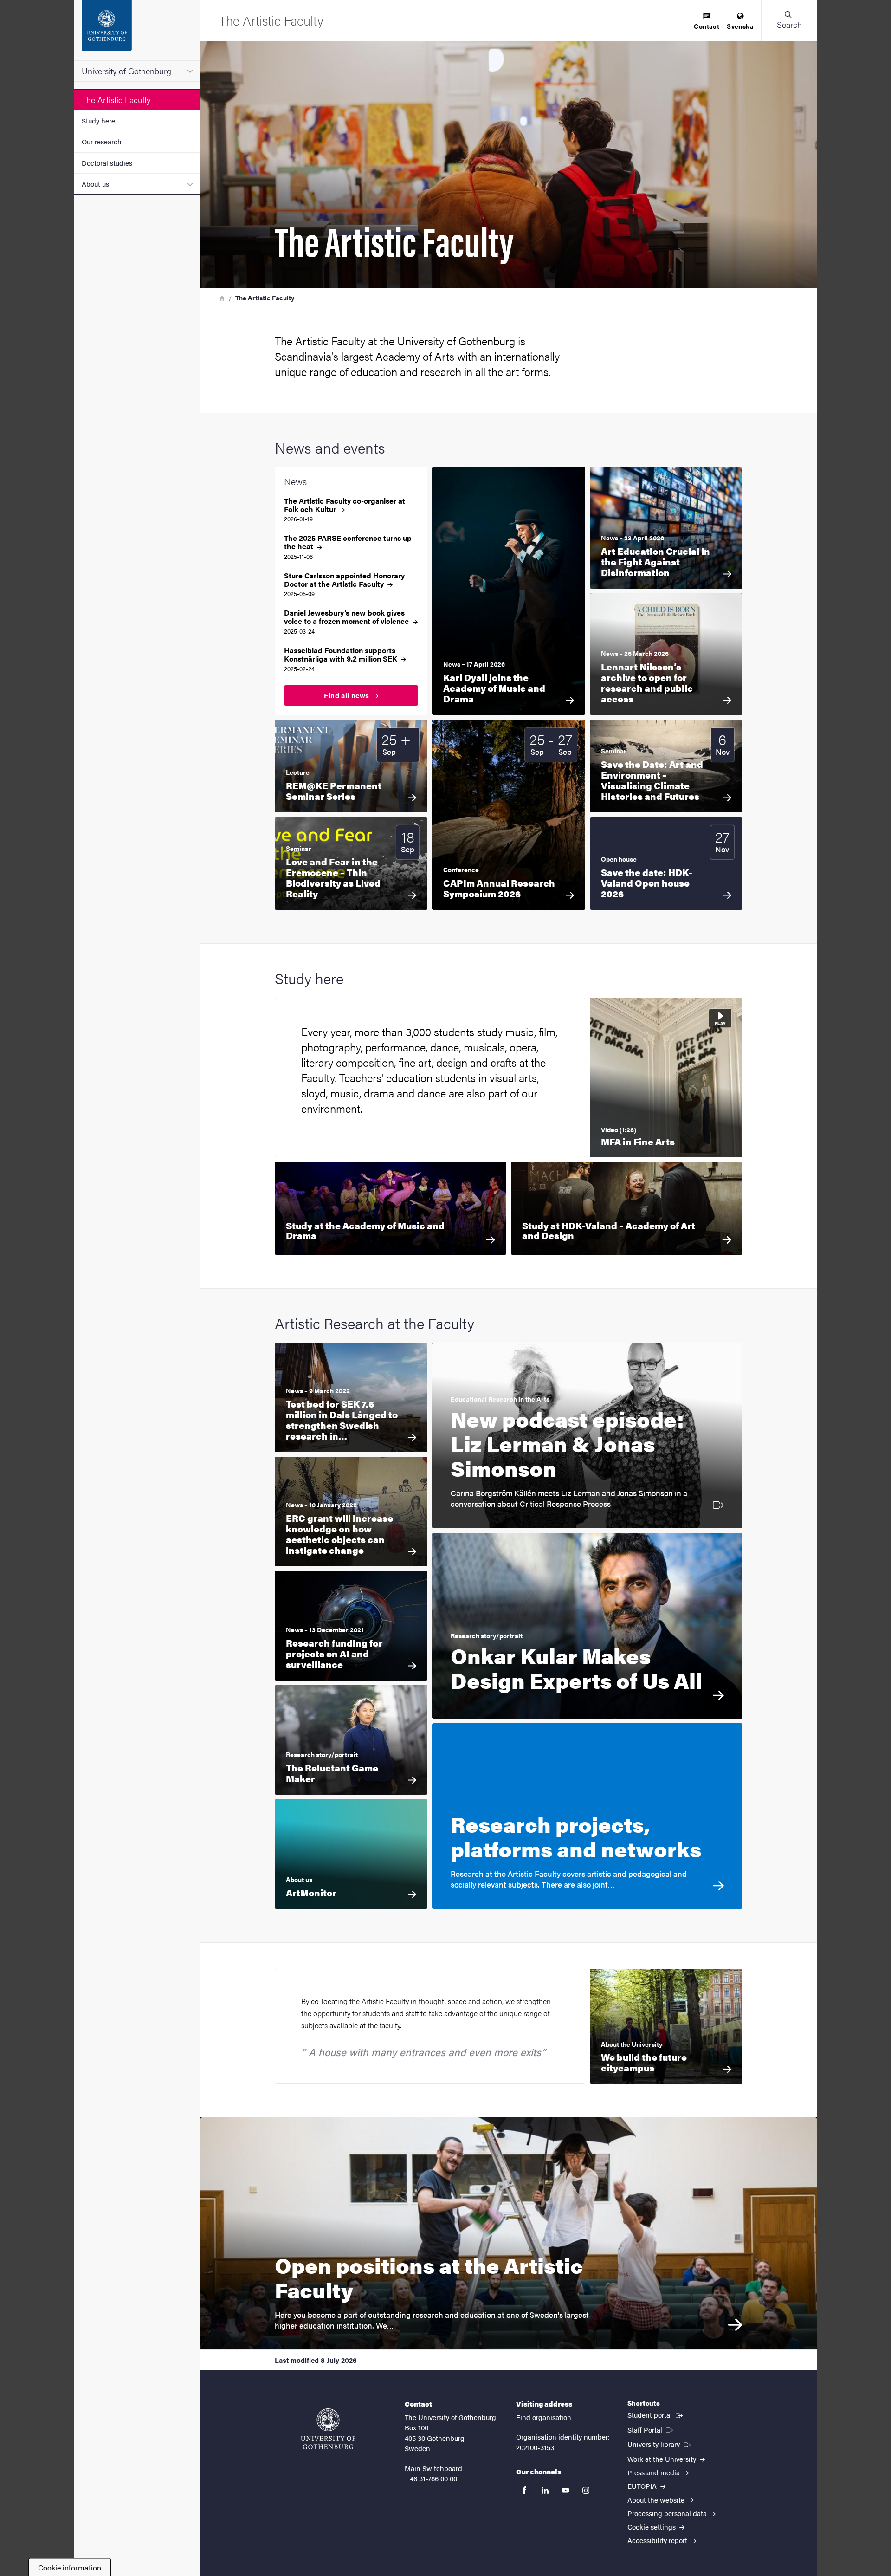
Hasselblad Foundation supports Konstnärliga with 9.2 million (342, 655)
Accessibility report (658, 2540)
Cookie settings (652, 2527)
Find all (348, 695)
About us (95, 184)
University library (660, 2444)
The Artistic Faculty (116, 100)
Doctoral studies (107, 163)
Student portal (656, 2414)
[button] (789, 20)
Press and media (655, 2472)
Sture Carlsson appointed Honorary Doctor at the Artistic (344, 580)
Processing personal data (668, 2513)
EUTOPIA (643, 2486)
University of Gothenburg (126, 71)
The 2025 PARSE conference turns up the (348, 542)
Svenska (740, 26)
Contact (707, 26)
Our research (102, 141)
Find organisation (544, 2417)
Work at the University (663, 2459)
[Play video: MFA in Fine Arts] (666, 1077)
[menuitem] (707, 22)
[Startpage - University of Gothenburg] (137, 30)
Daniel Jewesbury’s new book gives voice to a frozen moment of (347, 617)
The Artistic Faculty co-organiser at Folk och (345, 505)
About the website (657, 2500)
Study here (98, 120)
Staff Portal (651, 2429)
